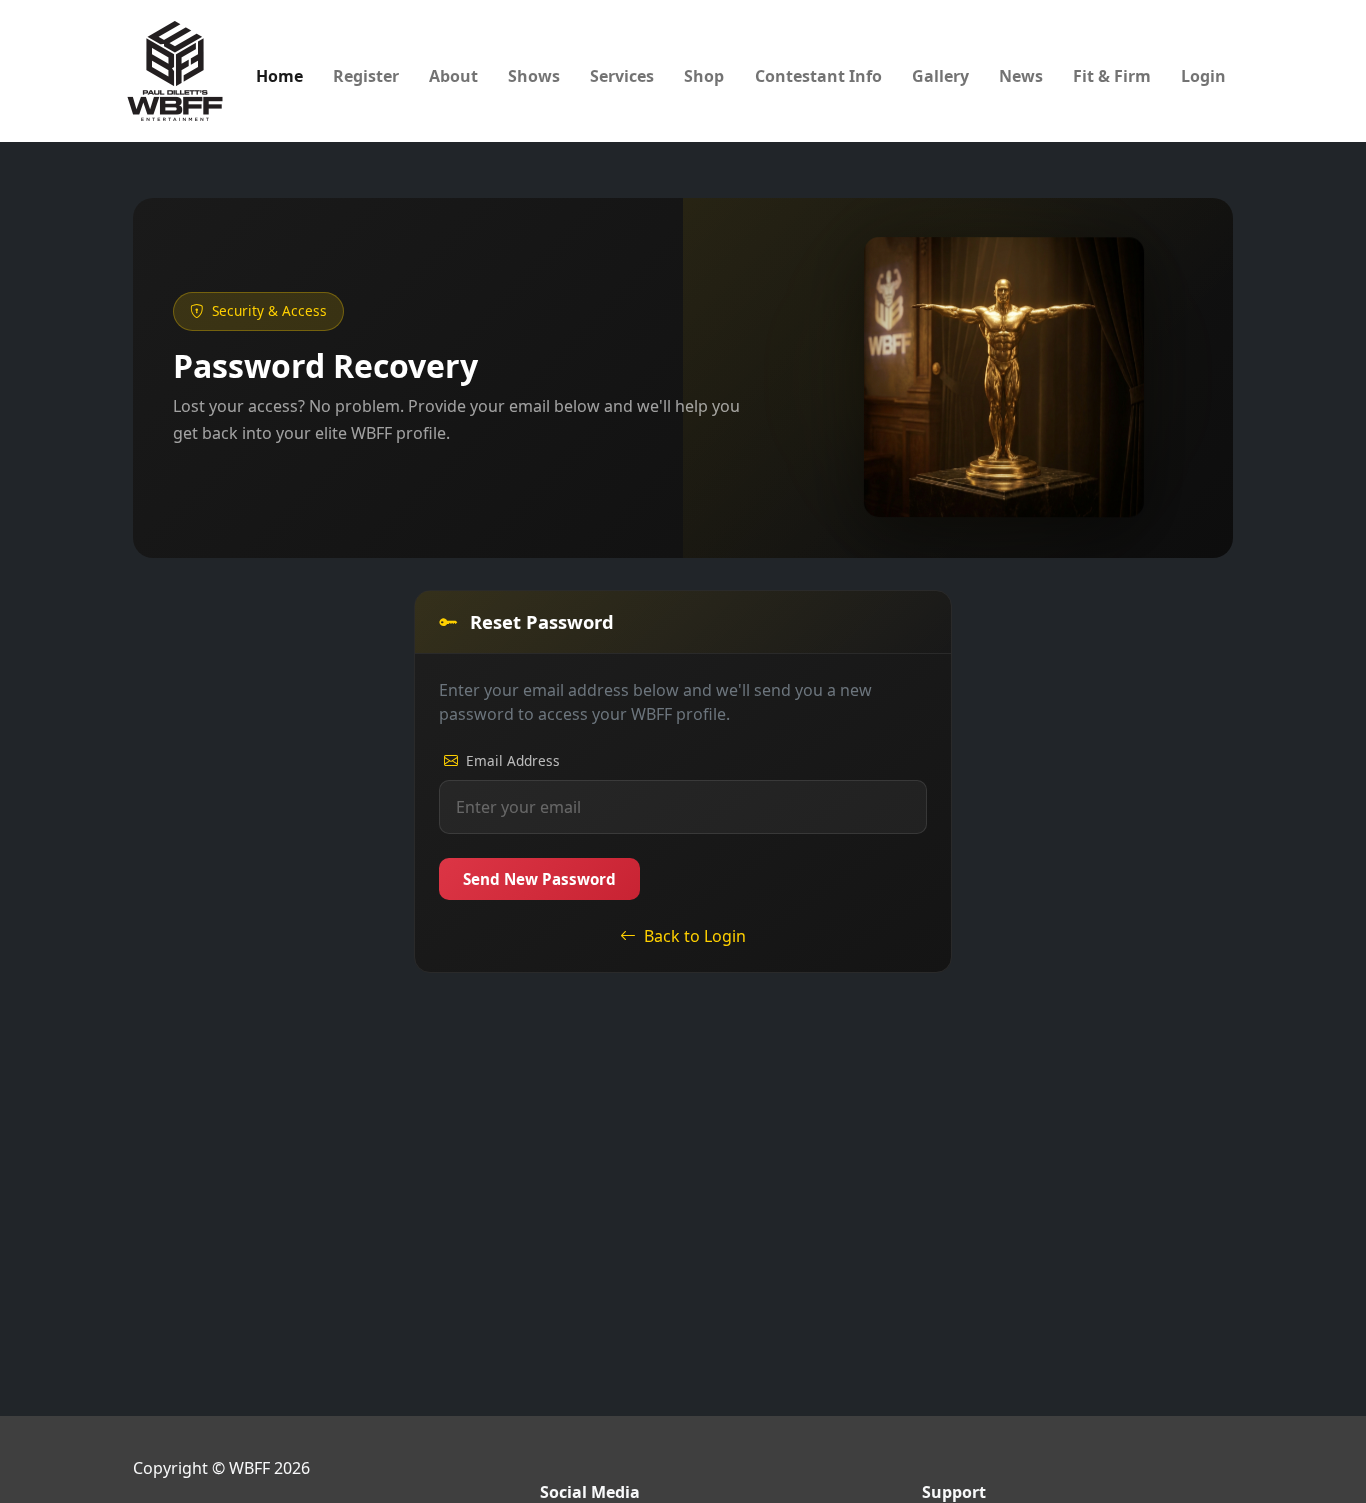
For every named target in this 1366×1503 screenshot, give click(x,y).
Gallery (940, 76)
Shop (704, 76)
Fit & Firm (1112, 76)
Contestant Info (818, 76)
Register (366, 76)
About (453, 76)
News (1021, 76)
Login (1203, 76)
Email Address (513, 760)
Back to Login (695, 936)
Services (622, 76)
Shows (534, 76)
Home (279, 76)
